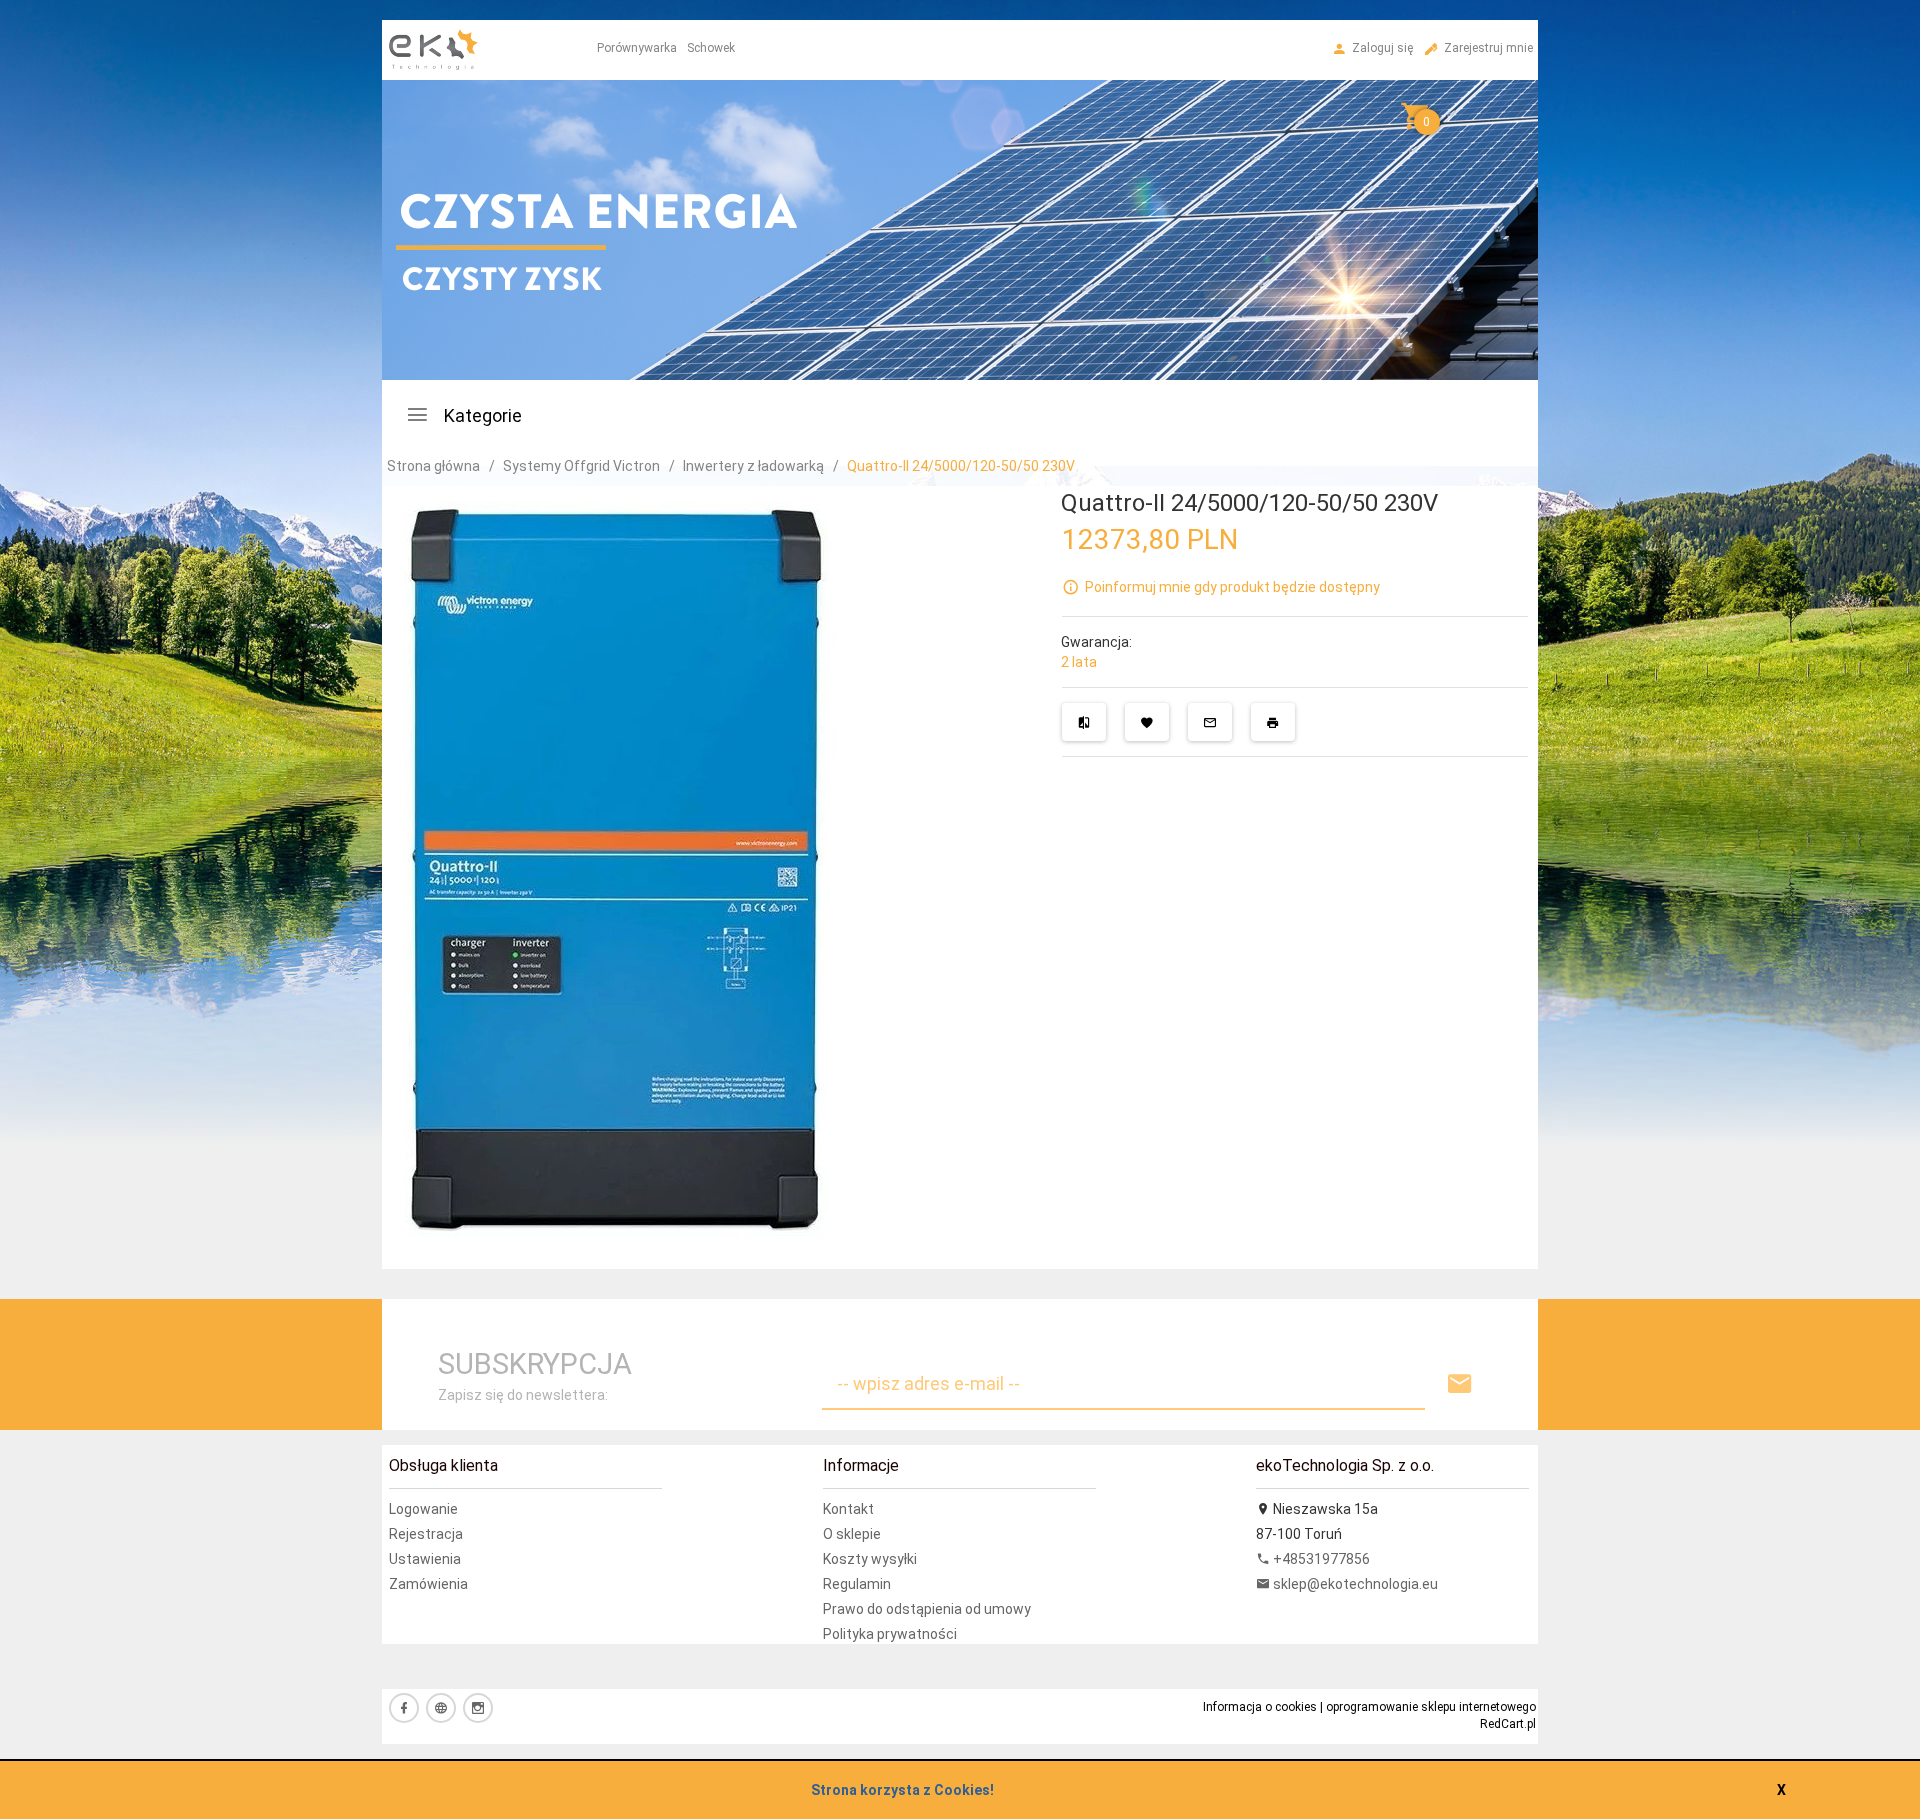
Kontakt (848, 1509)
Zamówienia (428, 1584)
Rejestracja (426, 1534)
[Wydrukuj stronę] (1273, 722)
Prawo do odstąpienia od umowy (927, 1609)
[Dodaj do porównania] (1084, 722)
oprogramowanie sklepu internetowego (1431, 1707)
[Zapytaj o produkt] (1210, 722)
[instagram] (478, 1708)
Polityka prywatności (890, 1634)
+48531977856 (1320, 1559)
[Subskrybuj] (1460, 1384)
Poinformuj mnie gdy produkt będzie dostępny (1232, 587)
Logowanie (423, 1509)
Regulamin (857, 1584)
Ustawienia (425, 1559)
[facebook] (404, 1708)
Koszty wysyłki (870, 1559)
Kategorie (481, 415)
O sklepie (852, 1534)
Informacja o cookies (1260, 1707)
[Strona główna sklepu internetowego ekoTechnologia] (433, 119)
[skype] (441, 1708)
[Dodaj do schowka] (1147, 722)
